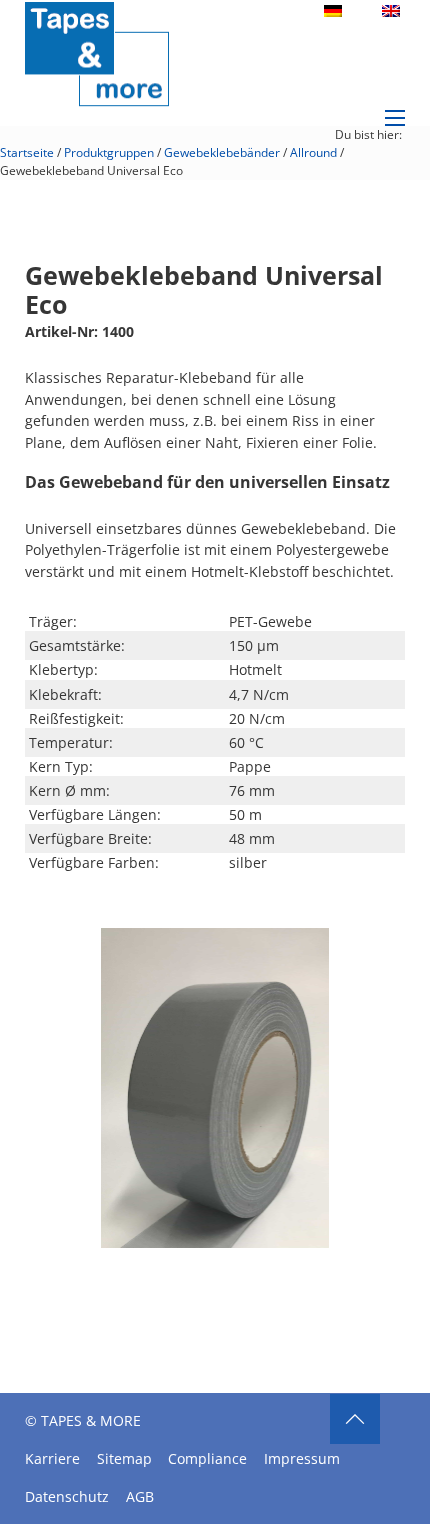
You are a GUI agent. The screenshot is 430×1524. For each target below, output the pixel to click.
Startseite (27, 152)
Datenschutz (67, 1496)
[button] (302, 955)
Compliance (207, 1458)
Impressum (302, 1458)
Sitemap (124, 1458)
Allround (313, 152)
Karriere (52, 1458)
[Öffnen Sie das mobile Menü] (395, 118)
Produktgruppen (109, 152)
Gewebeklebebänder (222, 152)
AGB (140, 1496)
